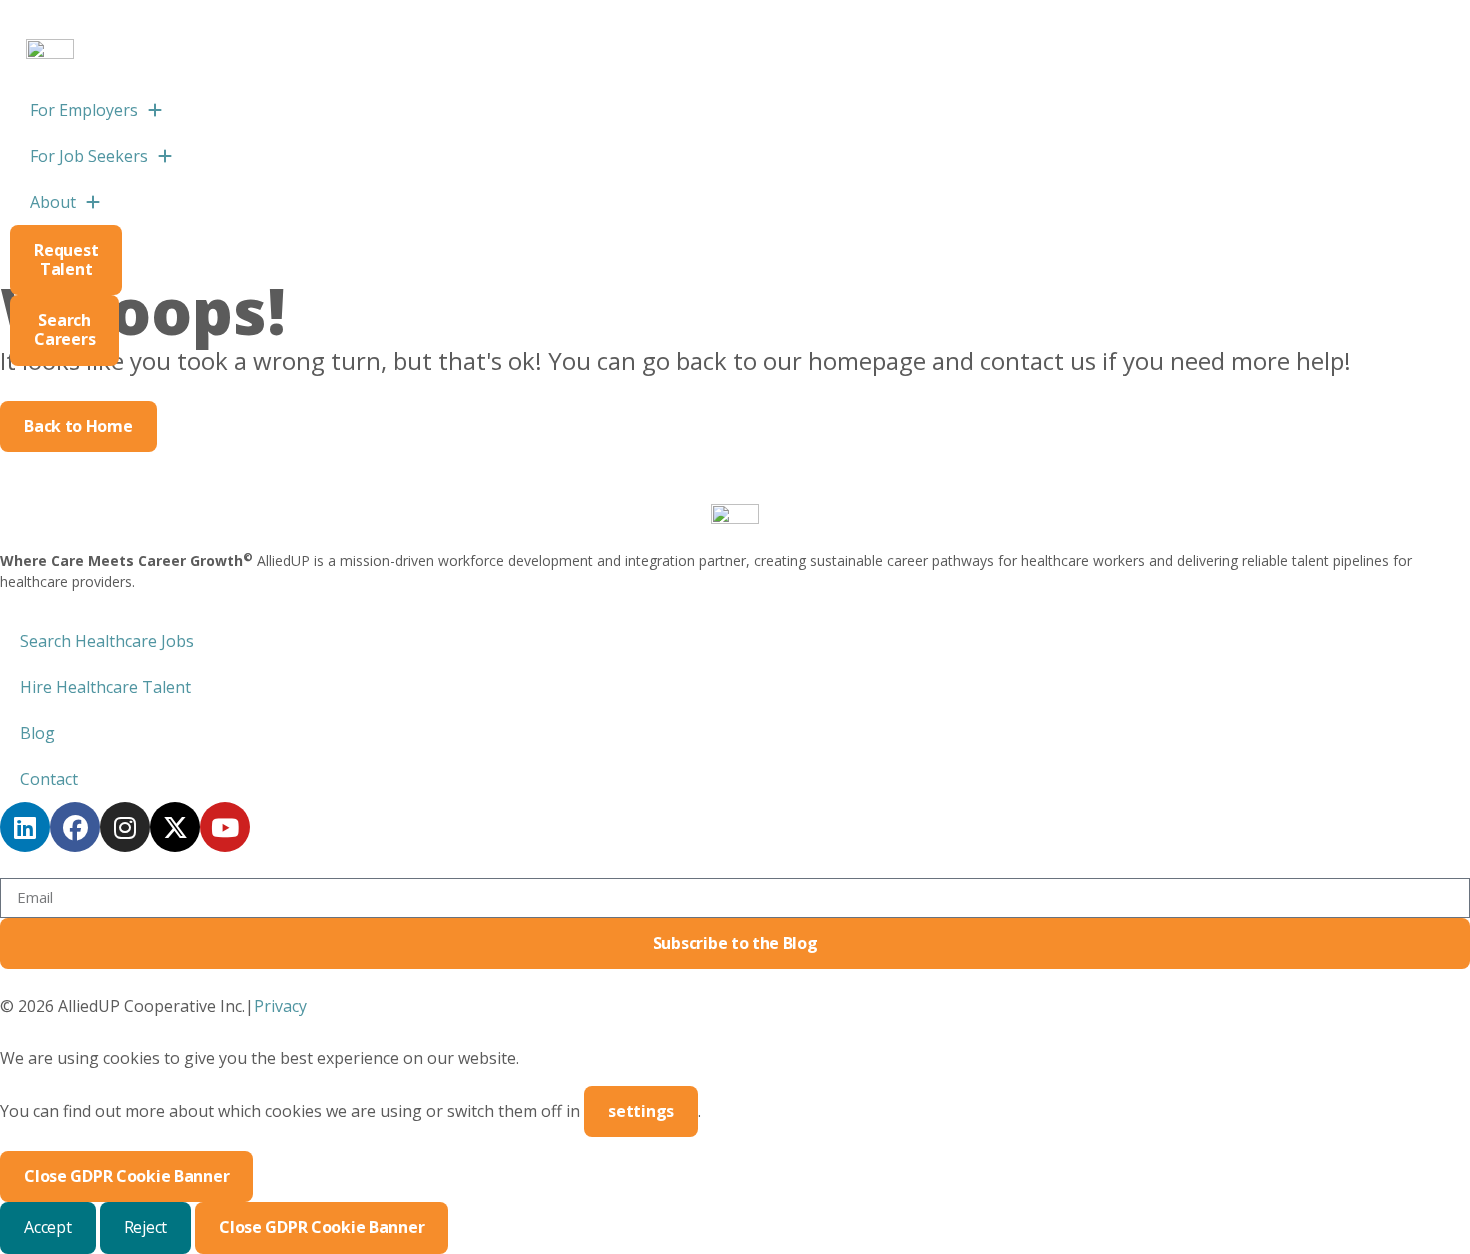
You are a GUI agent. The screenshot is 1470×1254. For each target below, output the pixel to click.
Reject (146, 1227)
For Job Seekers (89, 156)
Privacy (280, 1006)
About (53, 202)
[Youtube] (225, 827)
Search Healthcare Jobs (107, 641)
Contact (49, 779)
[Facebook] (75, 827)
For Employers (106, 115)
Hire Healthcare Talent (105, 687)
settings (641, 1111)
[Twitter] (175, 827)
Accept (48, 1227)
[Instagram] (125, 827)
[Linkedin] (25, 827)
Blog (37, 733)
